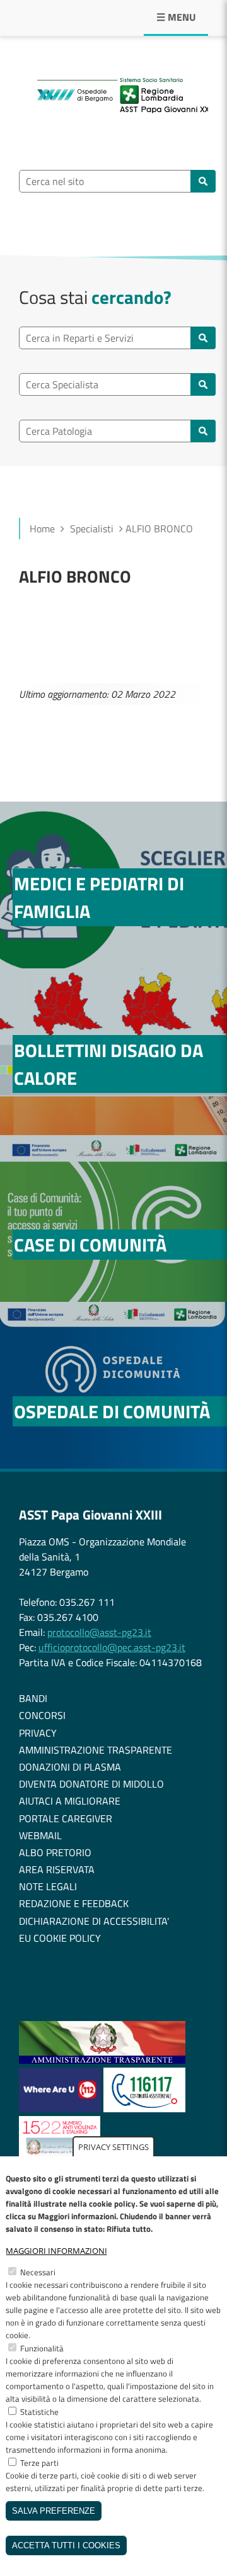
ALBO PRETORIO (55, 1852)
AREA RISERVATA (57, 1869)
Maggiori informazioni (56, 2251)
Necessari (38, 2272)
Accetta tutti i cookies (66, 2545)
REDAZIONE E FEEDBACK (74, 1903)
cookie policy (112, 2204)
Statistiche (39, 2412)
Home (42, 529)
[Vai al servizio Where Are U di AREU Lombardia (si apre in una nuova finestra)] (61, 2108)
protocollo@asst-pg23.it (99, 1632)
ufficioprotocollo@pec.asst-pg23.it (112, 1647)
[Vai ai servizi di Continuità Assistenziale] (144, 2108)
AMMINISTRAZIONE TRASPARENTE (96, 1750)
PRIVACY (38, 1733)
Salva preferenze (54, 2511)
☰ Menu (176, 17)
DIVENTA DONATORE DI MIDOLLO (91, 1784)
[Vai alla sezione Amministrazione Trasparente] (102, 2060)
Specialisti (92, 529)
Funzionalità (42, 2348)
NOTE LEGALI (48, 1886)
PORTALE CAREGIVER (66, 1818)
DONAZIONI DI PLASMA (70, 1767)
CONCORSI (42, 1715)
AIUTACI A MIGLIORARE (70, 1801)
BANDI (33, 1698)
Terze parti (39, 2463)
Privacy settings (113, 2147)
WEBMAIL (40, 1835)
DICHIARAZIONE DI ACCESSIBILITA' (94, 1921)
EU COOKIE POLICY (60, 1938)
